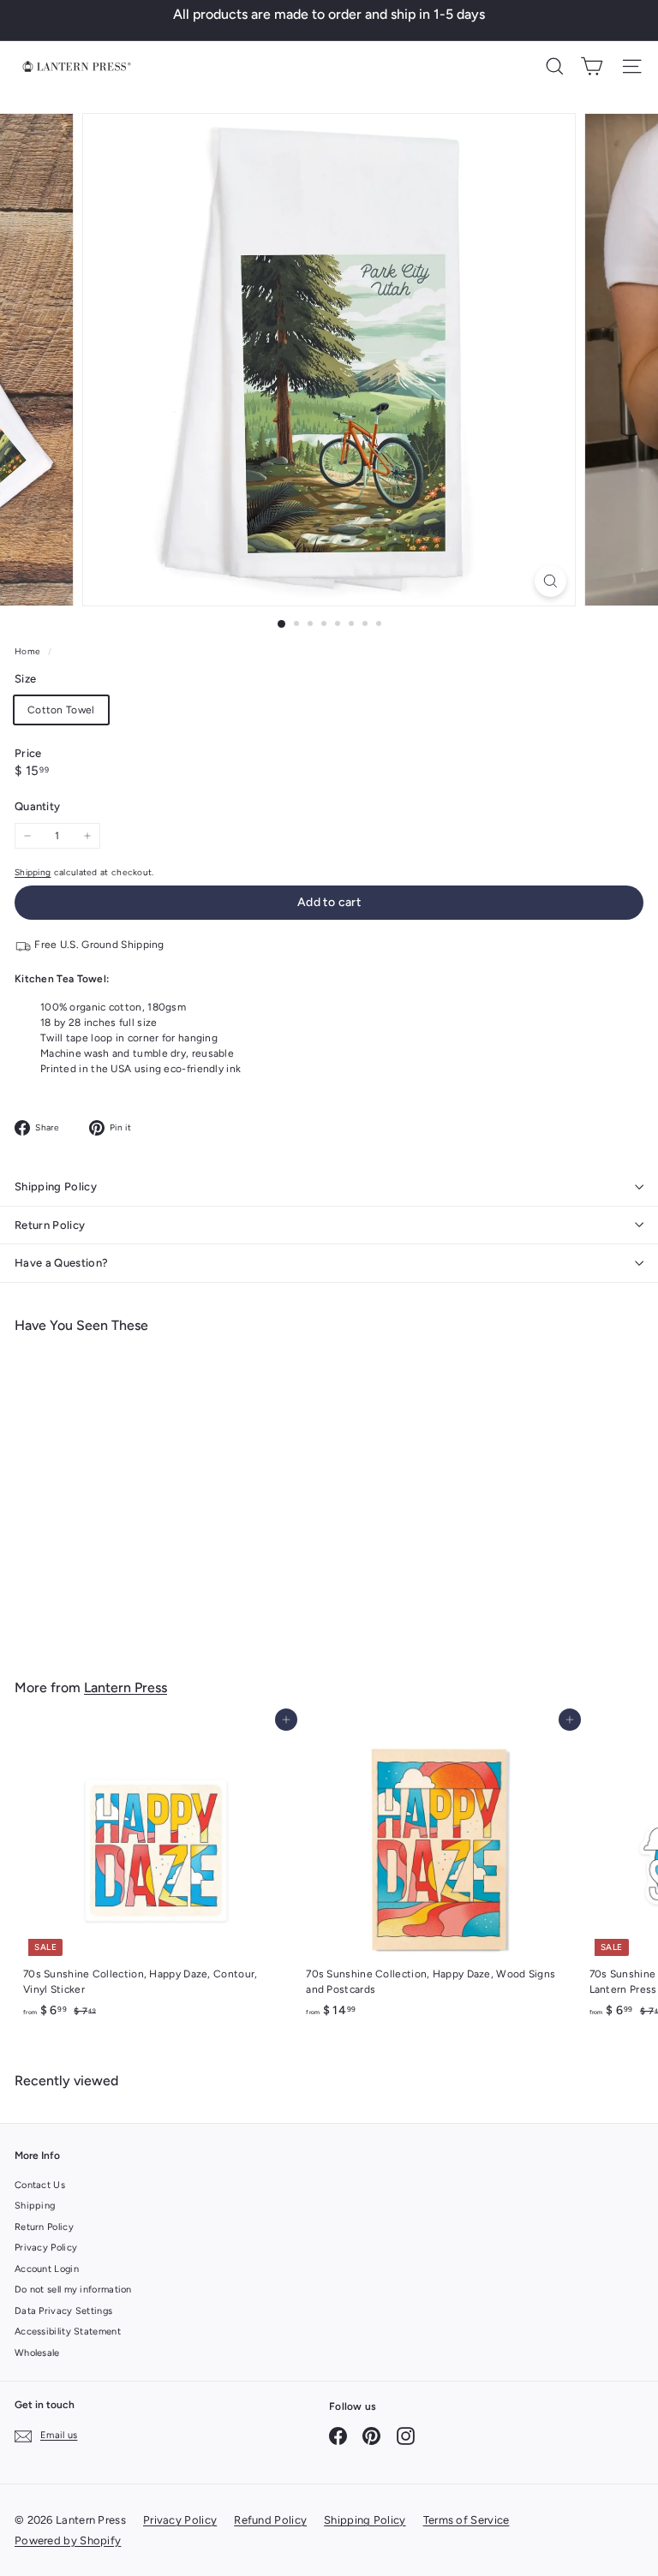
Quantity (37, 806)
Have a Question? (61, 1263)
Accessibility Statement (68, 2332)
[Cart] (592, 66)
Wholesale (37, 2353)
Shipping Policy (56, 1187)
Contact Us (40, 2185)
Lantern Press (126, 1688)
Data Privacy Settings (63, 2311)
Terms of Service (467, 2520)
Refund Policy (270, 2520)
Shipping (33, 872)
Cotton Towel (61, 710)
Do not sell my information (73, 2290)
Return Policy (50, 1225)
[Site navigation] (632, 66)
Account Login (47, 2269)
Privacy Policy (46, 2248)
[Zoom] (550, 581)
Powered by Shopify (68, 2540)
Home (29, 651)
